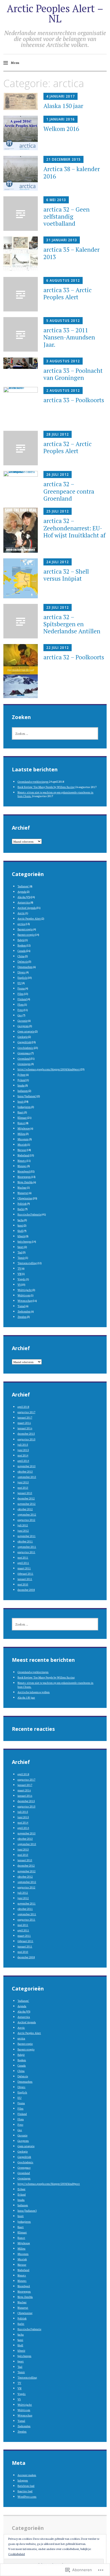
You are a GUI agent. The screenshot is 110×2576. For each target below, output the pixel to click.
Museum (23, 1139)
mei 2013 (23, 1487)
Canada (22, 951)
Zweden (22, 1317)
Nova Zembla (25, 1182)
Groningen (24, 1064)
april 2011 (23, 1563)
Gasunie (22, 1020)
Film (20, 994)
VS (19, 1284)
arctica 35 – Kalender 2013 (71, 253)
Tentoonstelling (27, 1263)
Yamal (21, 1306)
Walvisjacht (25, 1290)
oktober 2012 (25, 1509)
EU (19, 983)
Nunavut (23, 1193)
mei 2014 (23, 1455)
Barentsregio (25, 929)
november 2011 (27, 1536)
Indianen (23, 1091)
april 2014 (23, 1461)
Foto (20, 1010)
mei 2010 (23, 1584)
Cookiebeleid (16, 2554)
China (21, 956)
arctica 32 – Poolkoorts (74, 657)
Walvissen (24, 1295)
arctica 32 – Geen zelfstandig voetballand (67, 216)
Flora (21, 1004)
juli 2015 (23, 1444)
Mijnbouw (24, 1128)
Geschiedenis (25, 1048)
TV (19, 1268)
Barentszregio (26, 934)
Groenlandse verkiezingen (33, 781)
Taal (20, 1252)
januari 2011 (25, 1579)
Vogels (22, 1279)
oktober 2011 (25, 1541)
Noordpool (24, 1171)
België (21, 940)
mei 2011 (23, 1557)
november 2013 (27, 1466)
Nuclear (22, 1187)
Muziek (22, 1144)
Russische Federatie (29, 1214)
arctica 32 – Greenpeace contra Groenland (69, 491)
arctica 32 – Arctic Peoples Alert (68, 447)
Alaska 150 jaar (63, 106)
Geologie (23, 1037)
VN (19, 1274)
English (22, 977)
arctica (21, 924)
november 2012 (27, 1504)
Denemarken (25, 967)
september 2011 (27, 1547)
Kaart (21, 1112)
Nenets (22, 1160)
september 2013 (27, 1477)
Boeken (22, 945)
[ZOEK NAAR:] (55, 733)
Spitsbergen (24, 1241)
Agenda (22, 891)
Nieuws (22, 1166)
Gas (20, 1015)
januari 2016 (25, 1428)
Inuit (21, 1101)
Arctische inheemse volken (34, 1692)
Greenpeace (24, 1053)
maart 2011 (24, 1568)
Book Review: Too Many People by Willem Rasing (46, 787)
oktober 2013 (25, 1471)
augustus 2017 (26, 1412)
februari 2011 (25, 1573)
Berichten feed (26, 2486)
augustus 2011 (26, 1552)
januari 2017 (25, 1417)
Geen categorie (26, 1031)
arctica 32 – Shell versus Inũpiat (66, 575)
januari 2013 (25, 1493)
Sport (21, 1247)
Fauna (21, 988)
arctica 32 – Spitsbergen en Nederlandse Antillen (72, 624)
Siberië (21, 1236)
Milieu (21, 1134)
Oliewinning (25, 1198)
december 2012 (26, 1498)
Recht (21, 1209)
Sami (20, 1225)
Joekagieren (24, 1107)
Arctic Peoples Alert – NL (55, 13)
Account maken (27, 2475)
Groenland (24, 1058)
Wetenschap (25, 1300)
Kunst (21, 1123)
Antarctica (24, 902)
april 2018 (23, 1407)
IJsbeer (21, 1074)
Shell (20, 1231)
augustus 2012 (26, 1520)
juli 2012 (23, 1525)
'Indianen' (23, 886)
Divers (21, 972)
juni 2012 (23, 1530)
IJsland (22, 1080)
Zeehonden (24, 1311)
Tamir (21, 1257)
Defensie (23, 961)
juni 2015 (23, 1450)
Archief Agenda (27, 908)
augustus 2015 (26, 1439)
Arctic (21, 913)
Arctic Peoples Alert (29, 918)
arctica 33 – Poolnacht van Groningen (73, 374)
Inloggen (23, 2480)
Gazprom (23, 1026)
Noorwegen (24, 1177)
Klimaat (22, 1117)
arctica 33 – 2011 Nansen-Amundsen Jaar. (69, 337)
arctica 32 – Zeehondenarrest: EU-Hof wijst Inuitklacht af (74, 528)
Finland (22, 999)
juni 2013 (23, 1482)
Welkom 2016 (61, 129)
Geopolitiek (24, 1042)
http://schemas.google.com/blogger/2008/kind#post (49, 1069)
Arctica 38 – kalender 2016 (72, 172)
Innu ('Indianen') (27, 1096)
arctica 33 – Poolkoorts (74, 400)
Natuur (22, 1150)
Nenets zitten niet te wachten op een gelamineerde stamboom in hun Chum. (55, 794)
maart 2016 (24, 1423)
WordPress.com (27, 2496)
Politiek (22, 1203)
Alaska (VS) (24, 897)
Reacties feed (25, 2491)
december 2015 (26, 1433)
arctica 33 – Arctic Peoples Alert (68, 293)
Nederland (23, 1155)
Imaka (21, 1085)
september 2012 (27, 1514)
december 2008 (26, 1590)
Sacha (21, 1220)
